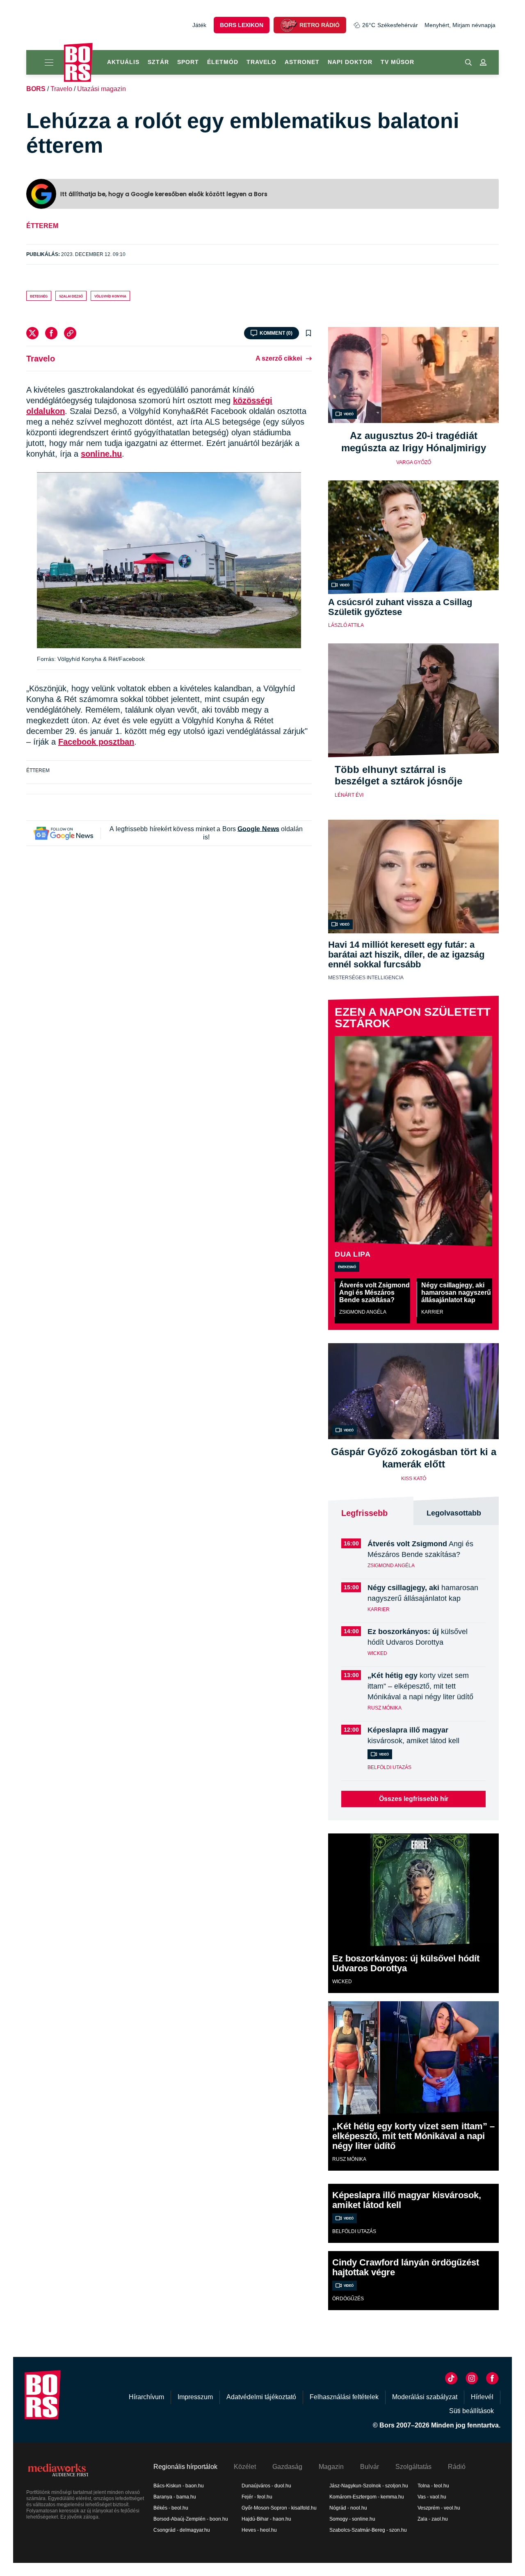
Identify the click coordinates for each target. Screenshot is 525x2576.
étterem (42, 226)
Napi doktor (350, 62)
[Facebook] (51, 333)
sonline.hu (101, 454)
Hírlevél (482, 2397)
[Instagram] (472, 2378)
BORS (36, 89)
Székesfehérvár (390, 25)
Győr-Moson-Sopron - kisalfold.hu (279, 2508)
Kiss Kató (414, 1479)
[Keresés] (468, 62)
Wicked (377, 1653)
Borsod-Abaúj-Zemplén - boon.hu (191, 2519)
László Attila (346, 625)
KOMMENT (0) (276, 333)
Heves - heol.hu (259, 2530)
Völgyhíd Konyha (110, 296)
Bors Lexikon (242, 25)
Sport (188, 62)
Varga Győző (414, 462)
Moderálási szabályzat (425, 2397)
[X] (32, 333)
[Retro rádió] (288, 25)
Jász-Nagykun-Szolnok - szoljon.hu (369, 2486)
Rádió (457, 2467)
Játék (199, 25)
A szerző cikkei (279, 358)
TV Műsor (397, 62)
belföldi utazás (389, 1767)
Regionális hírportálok (185, 2467)
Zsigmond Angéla (363, 1312)
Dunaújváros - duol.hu (266, 2486)
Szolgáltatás (413, 2467)
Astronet (302, 62)
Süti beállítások (471, 2411)
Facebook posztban (96, 742)
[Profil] (483, 62)
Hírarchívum (146, 2397)
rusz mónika (385, 1708)
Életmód (223, 62)
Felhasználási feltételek (344, 2397)
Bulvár (370, 2467)
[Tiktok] (451, 2378)
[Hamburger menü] (45, 62)
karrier (432, 1312)
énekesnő (347, 1266)
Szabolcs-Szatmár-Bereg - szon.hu (368, 2530)
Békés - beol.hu (171, 2508)
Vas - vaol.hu (432, 2497)
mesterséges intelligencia (366, 978)
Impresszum (195, 2397)
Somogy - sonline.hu (352, 2519)
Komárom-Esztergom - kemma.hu (367, 2497)
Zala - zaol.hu (433, 2519)
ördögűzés (348, 2299)
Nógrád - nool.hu (348, 2508)
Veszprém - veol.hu (439, 2508)
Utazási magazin (102, 89)
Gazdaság (287, 2467)
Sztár (158, 62)
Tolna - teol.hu (433, 2486)
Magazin (331, 2467)
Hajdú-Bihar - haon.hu (266, 2519)
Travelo (261, 62)
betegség (39, 296)
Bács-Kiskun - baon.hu (179, 2486)
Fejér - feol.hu (257, 2497)
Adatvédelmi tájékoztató (261, 2397)
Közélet (245, 2467)
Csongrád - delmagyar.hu (182, 2530)
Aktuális (123, 62)
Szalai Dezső (71, 296)
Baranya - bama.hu (175, 2497)
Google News (258, 829)
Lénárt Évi (349, 795)
